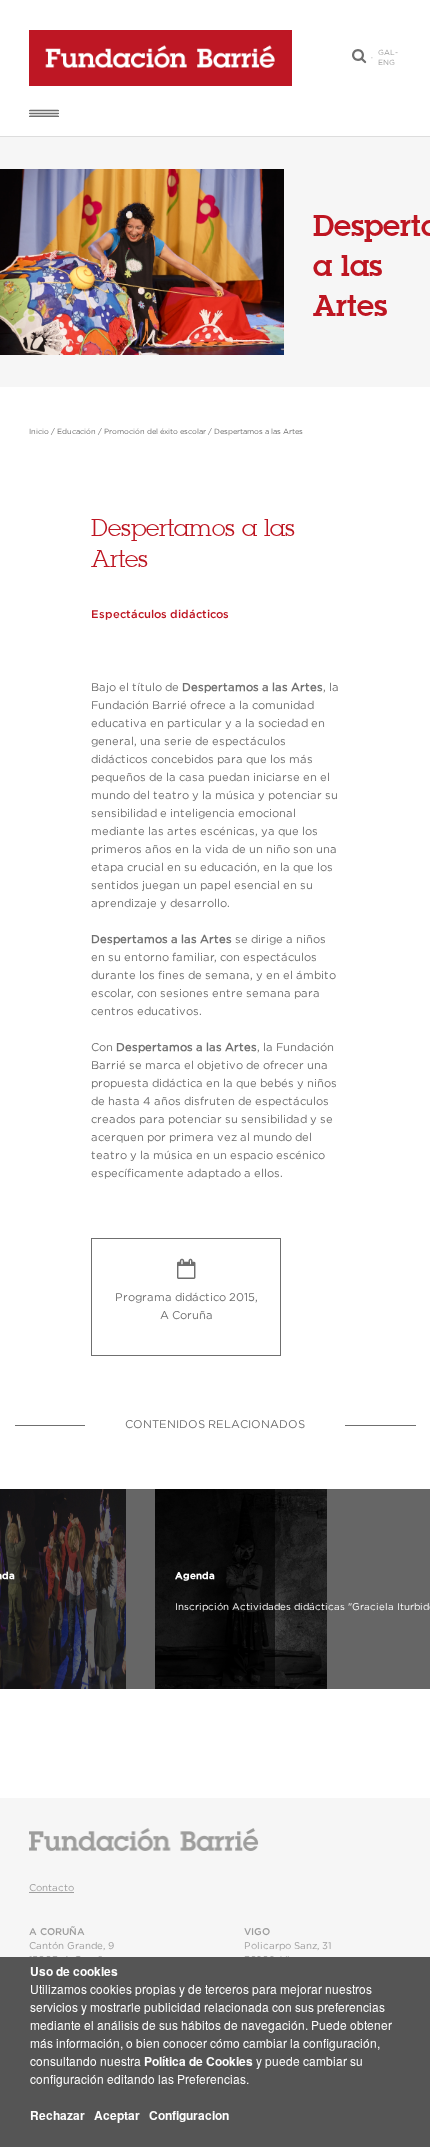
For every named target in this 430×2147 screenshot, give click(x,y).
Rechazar (57, 2115)
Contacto (51, 1888)
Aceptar (117, 2115)
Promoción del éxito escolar (155, 432)
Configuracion (189, 2115)
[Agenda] (115, 1589)
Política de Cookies (198, 2061)
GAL (386, 53)
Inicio (39, 432)
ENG (386, 63)
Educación (76, 432)
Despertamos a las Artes (258, 432)
